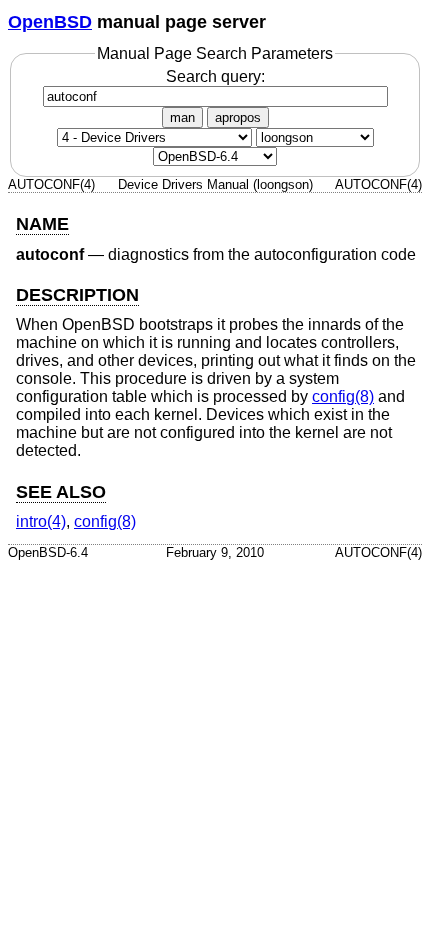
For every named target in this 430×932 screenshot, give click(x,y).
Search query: (215, 76)
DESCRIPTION (77, 295)
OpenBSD (50, 22)
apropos (238, 117)
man (182, 117)
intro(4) (41, 521)
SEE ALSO (61, 492)
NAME (42, 224)
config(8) (343, 396)
